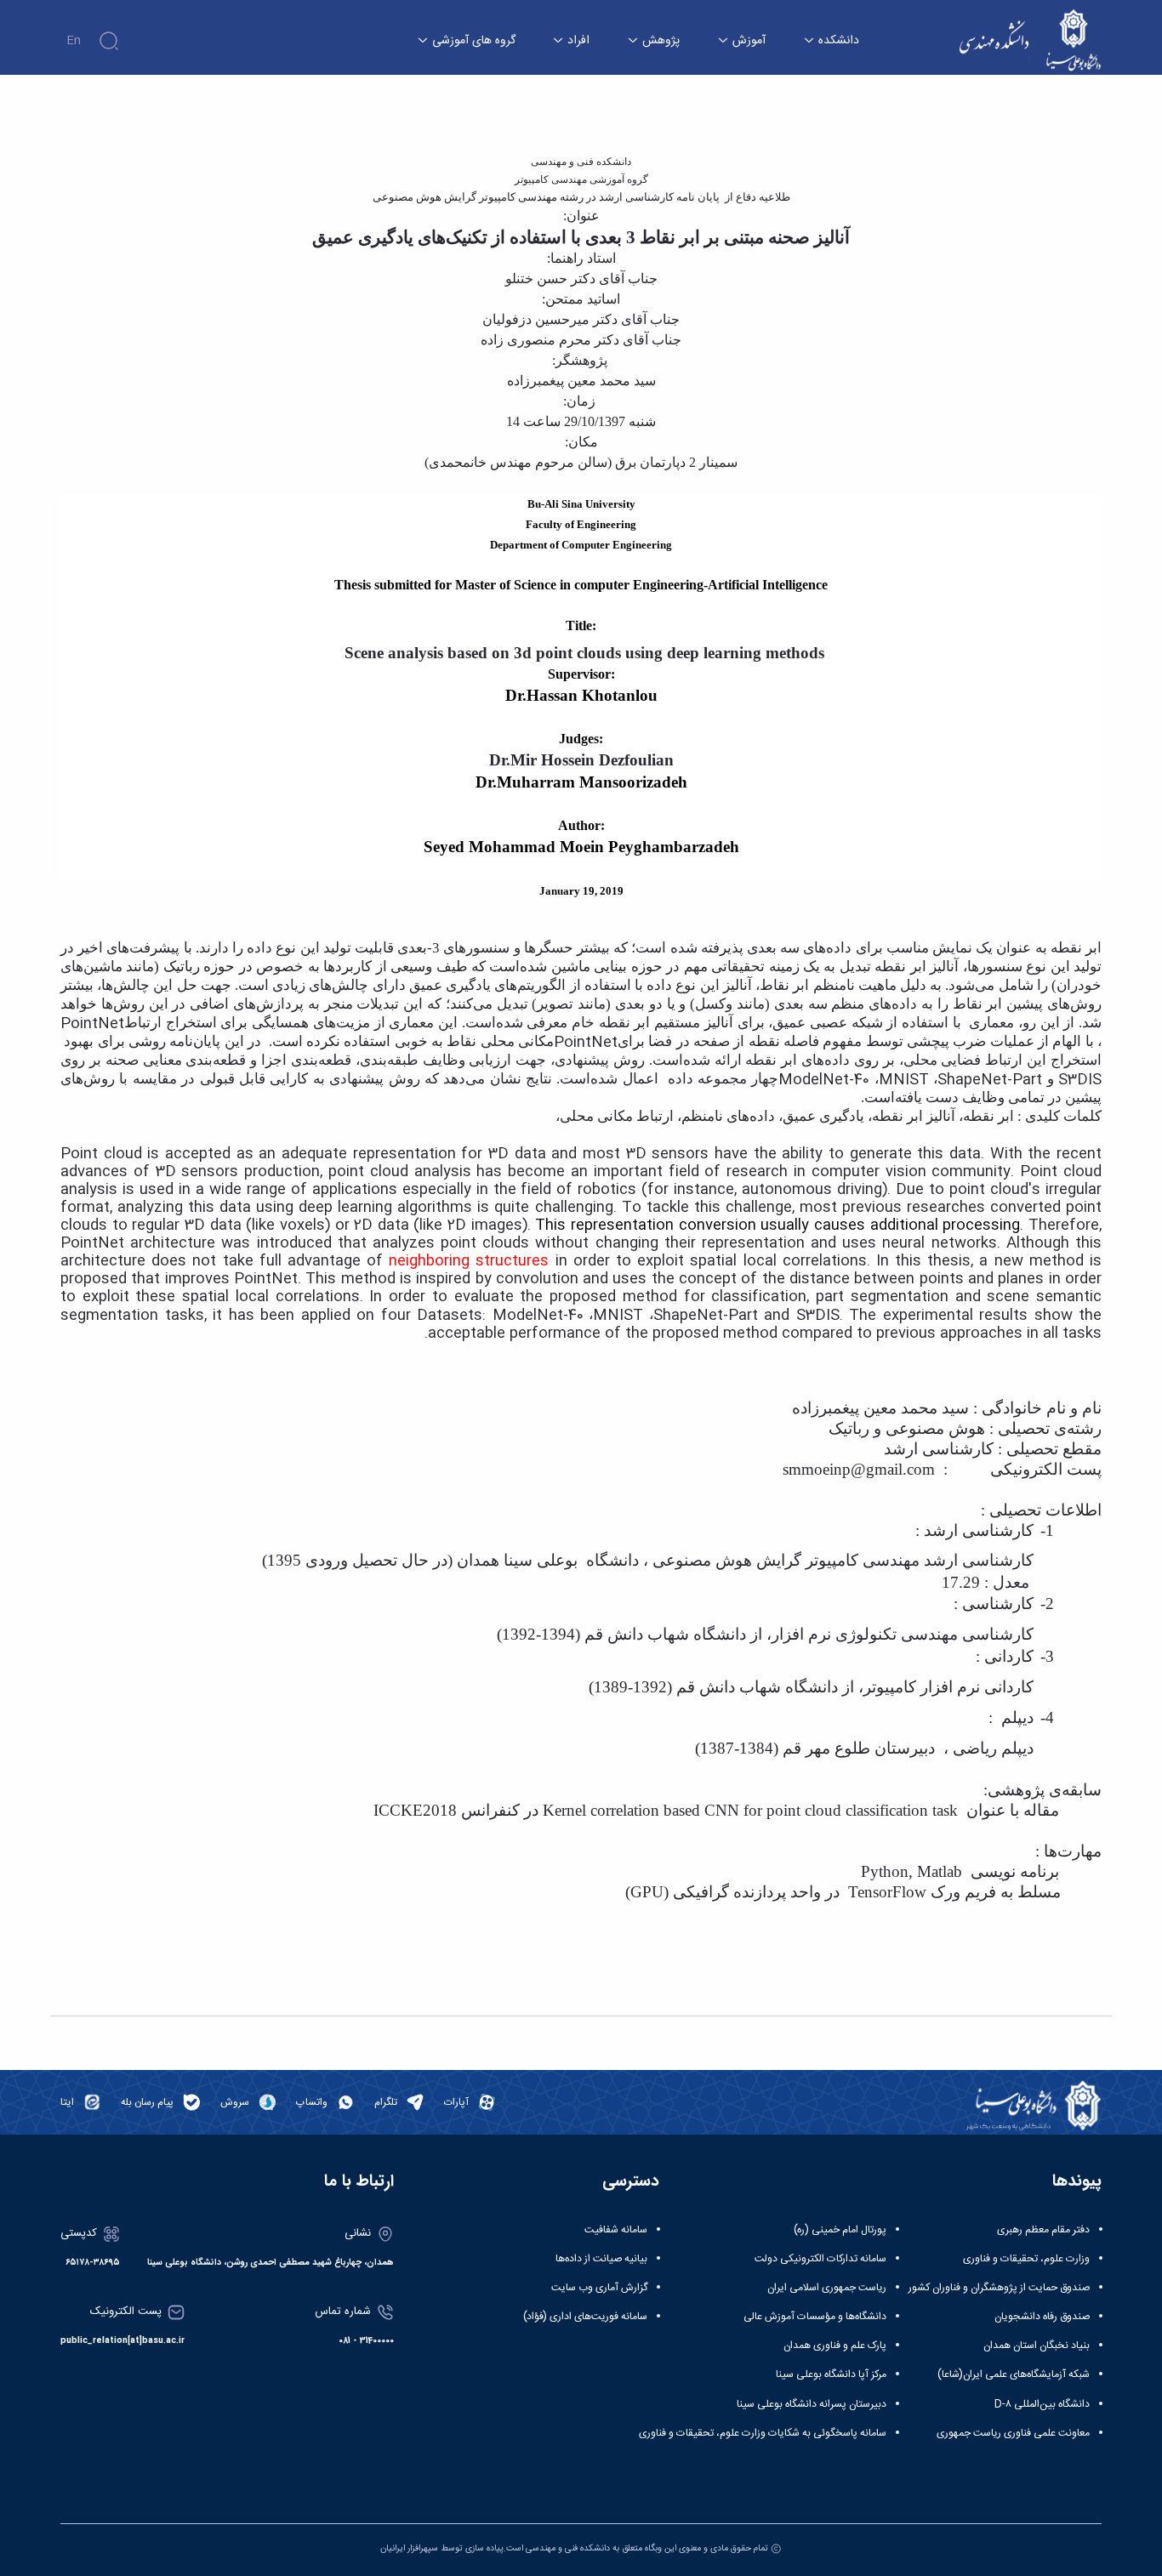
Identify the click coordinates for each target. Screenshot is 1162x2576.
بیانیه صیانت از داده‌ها (601, 2259)
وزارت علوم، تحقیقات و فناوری (1026, 2259)
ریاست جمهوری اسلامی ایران (827, 2288)
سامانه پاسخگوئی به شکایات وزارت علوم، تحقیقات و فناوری (763, 2433)
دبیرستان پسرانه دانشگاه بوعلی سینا (812, 2404)
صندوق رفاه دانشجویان (1042, 2317)
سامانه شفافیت (616, 2230)
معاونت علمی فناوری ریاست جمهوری (1013, 2433)
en (74, 41)
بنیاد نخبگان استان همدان (1037, 2346)
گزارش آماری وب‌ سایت (599, 2288)
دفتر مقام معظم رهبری (1043, 2230)
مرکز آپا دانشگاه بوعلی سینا (831, 2374)
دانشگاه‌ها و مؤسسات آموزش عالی (815, 2317)
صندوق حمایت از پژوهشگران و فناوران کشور (999, 2288)
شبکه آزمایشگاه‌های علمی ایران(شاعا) (1014, 2374)
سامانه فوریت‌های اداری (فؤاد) (585, 2317)
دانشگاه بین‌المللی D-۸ (1042, 2404)
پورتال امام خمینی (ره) (840, 2230)
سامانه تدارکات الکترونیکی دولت (820, 2259)
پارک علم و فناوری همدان (835, 2346)
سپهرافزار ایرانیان (409, 2548)
